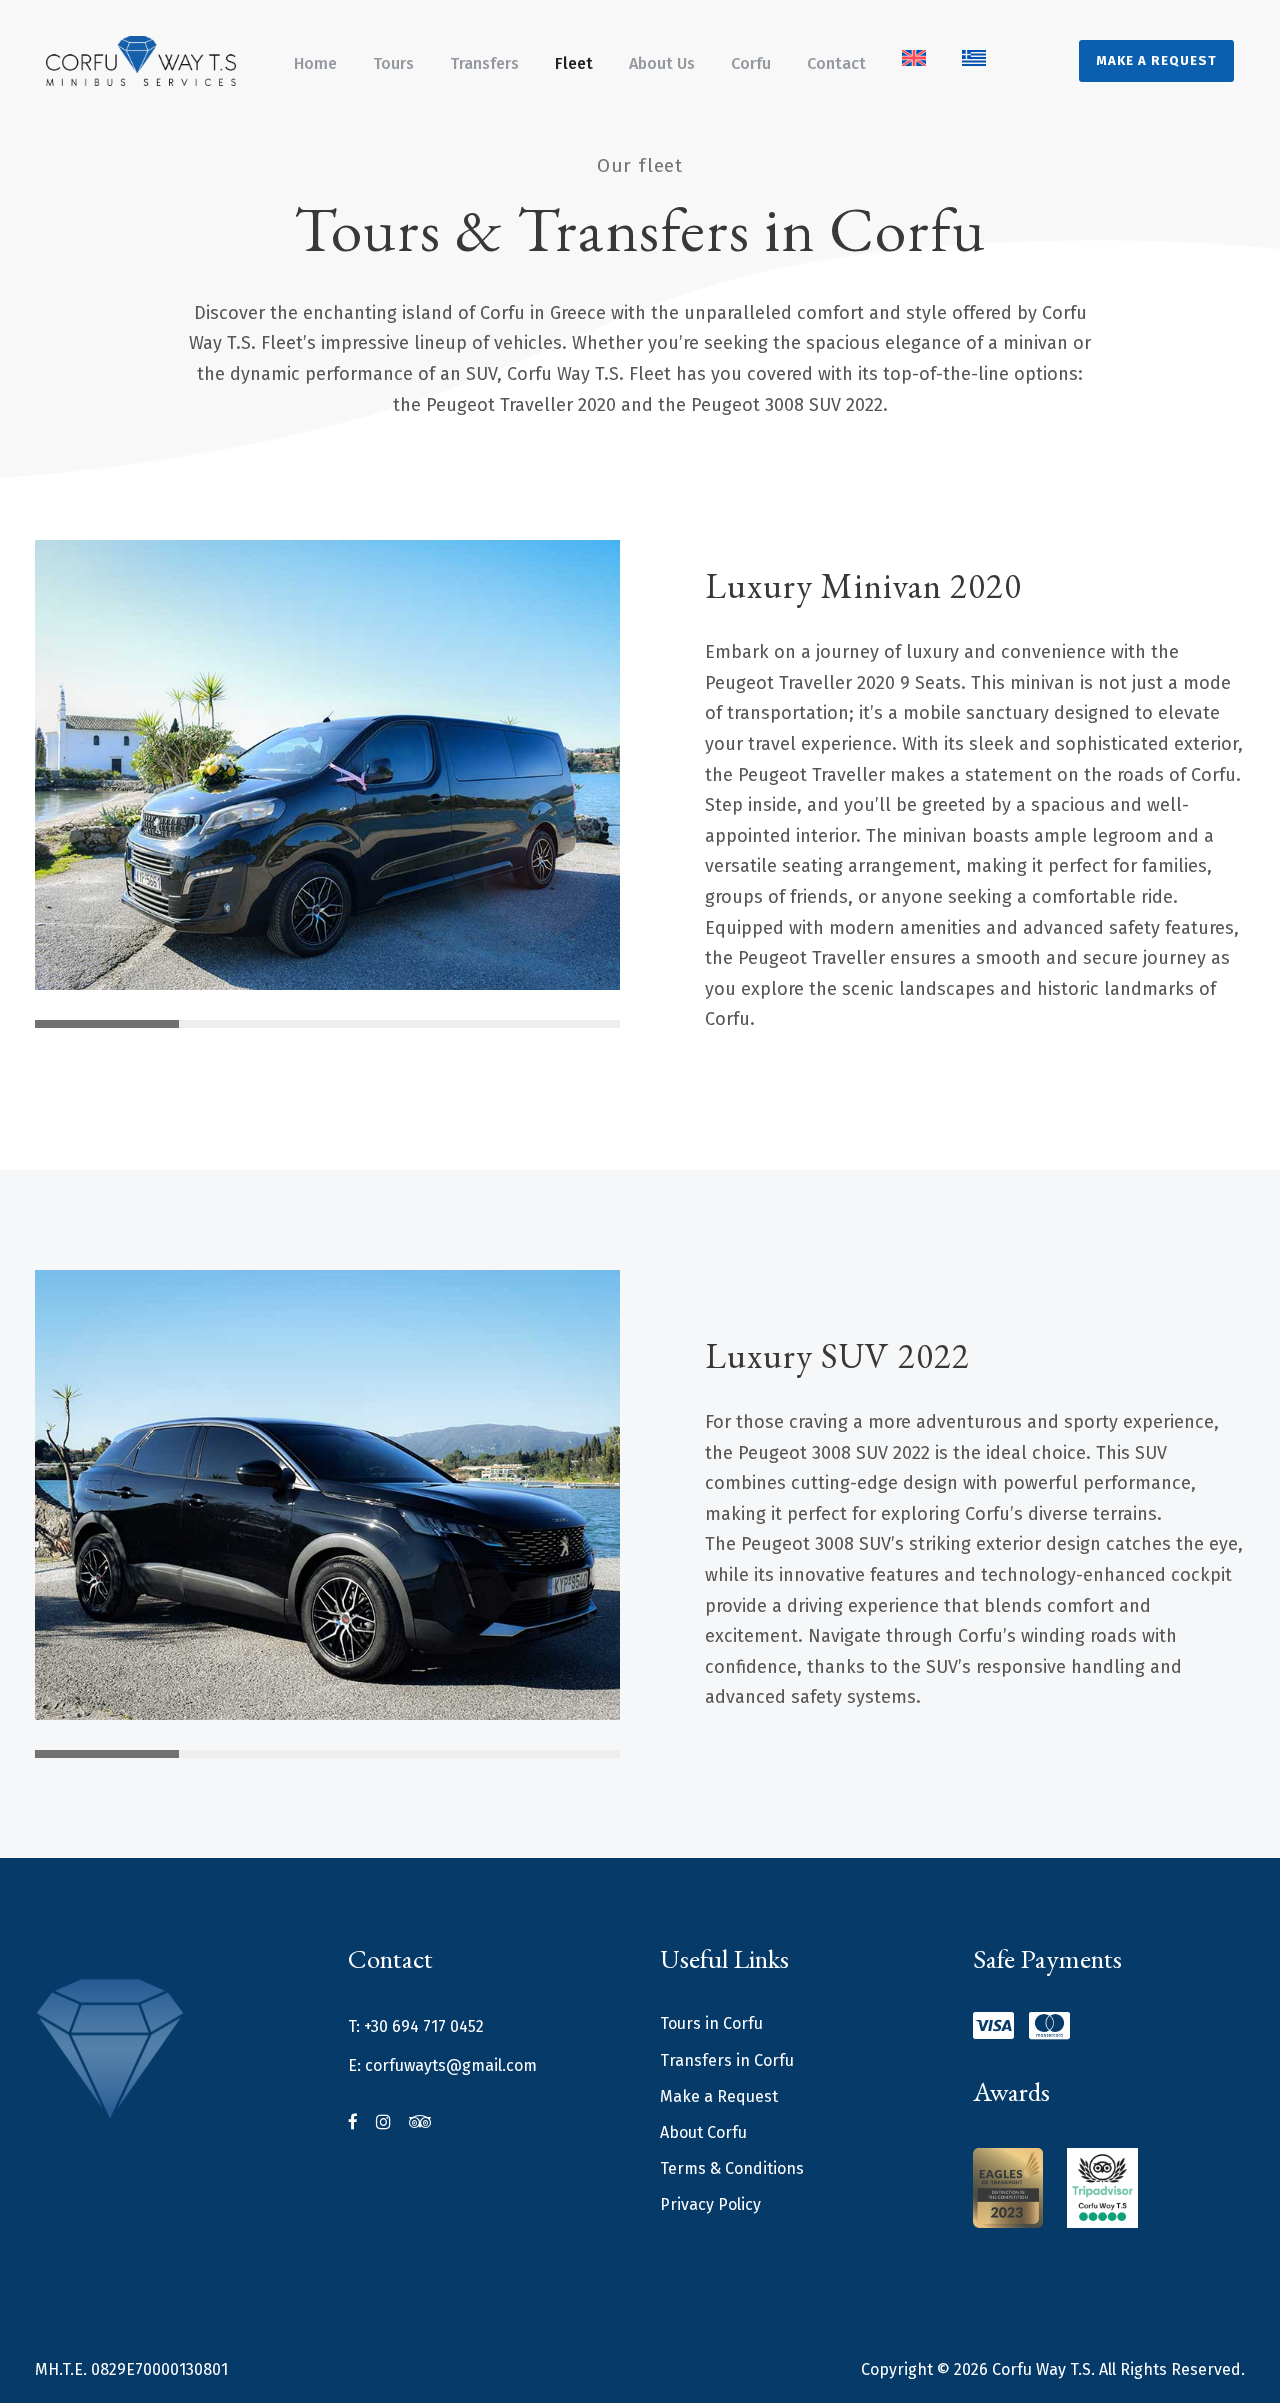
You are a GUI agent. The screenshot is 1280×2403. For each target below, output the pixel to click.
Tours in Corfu (711, 2023)
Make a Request (1156, 60)
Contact (836, 63)
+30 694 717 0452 (424, 2026)
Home (315, 63)
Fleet (574, 63)
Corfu (751, 63)
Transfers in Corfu (727, 2060)
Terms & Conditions (732, 2168)
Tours (393, 63)
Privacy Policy (710, 2204)
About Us (662, 63)
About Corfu (703, 2132)
